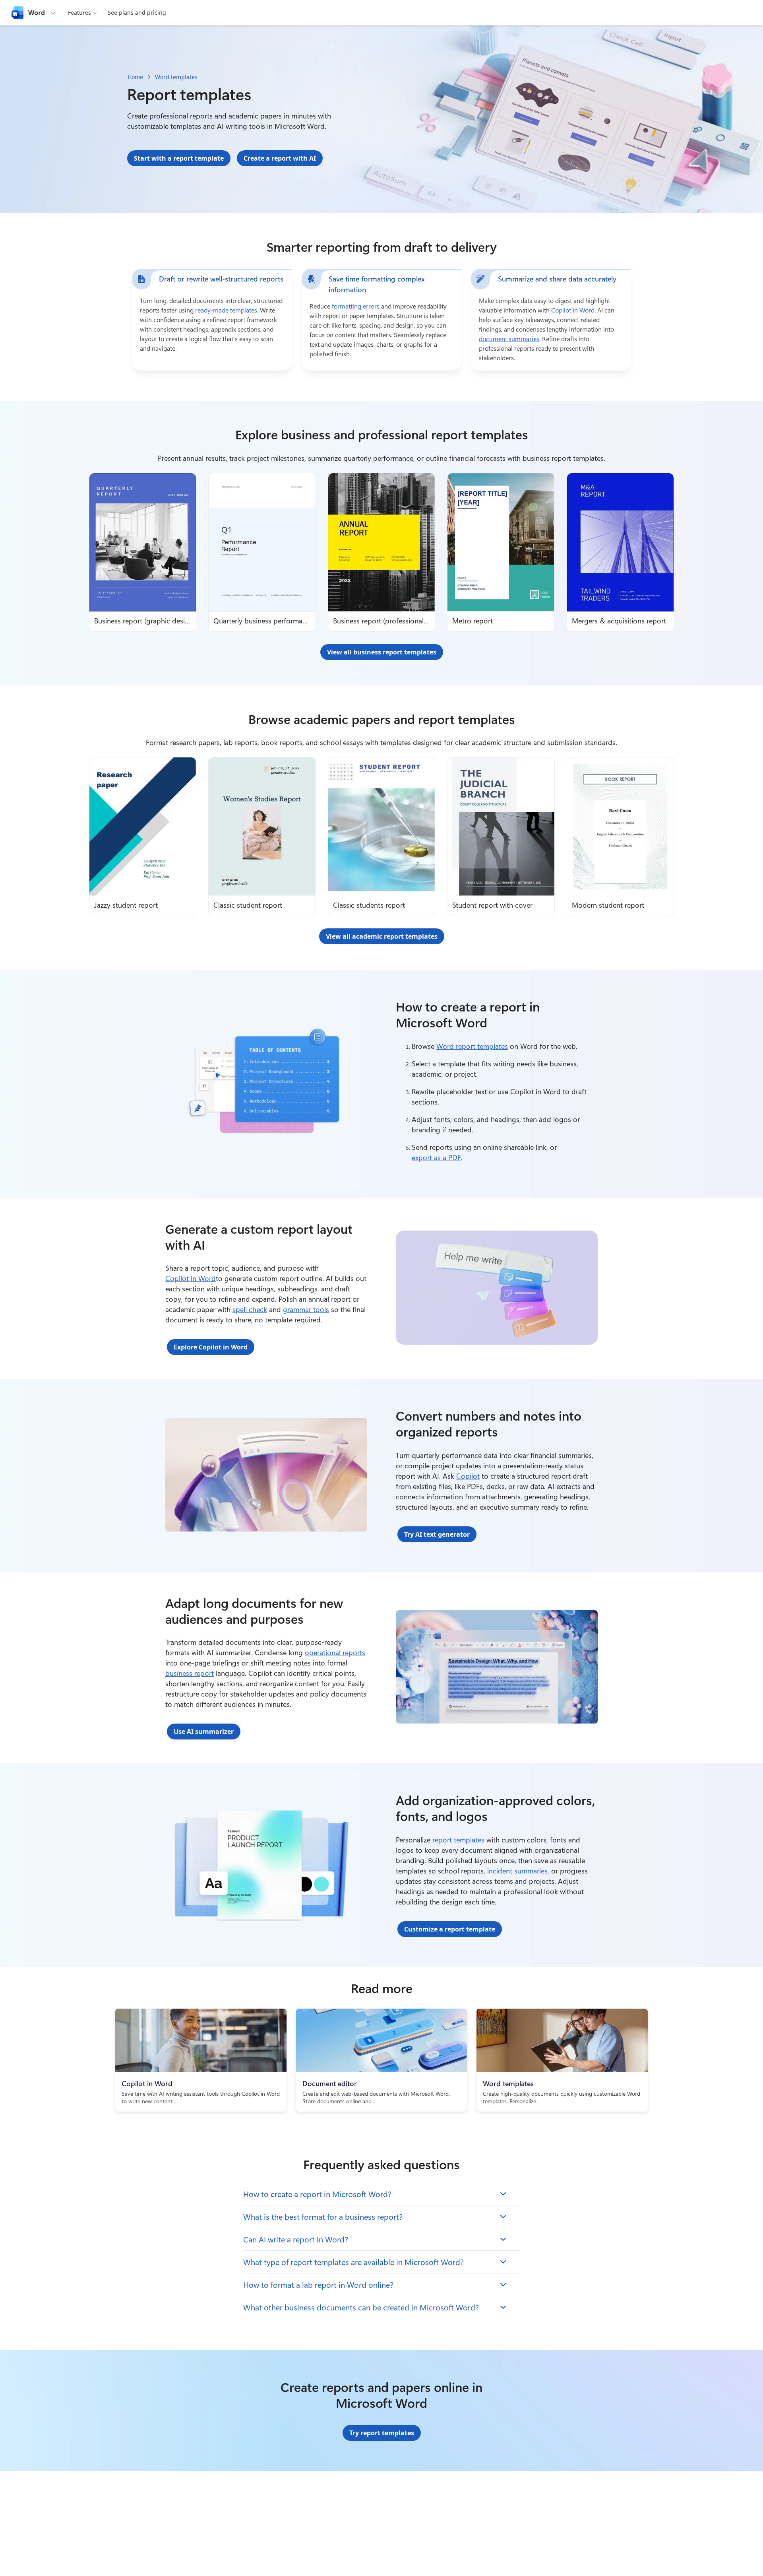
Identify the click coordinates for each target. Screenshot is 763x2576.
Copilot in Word (573, 310)
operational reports (335, 1652)
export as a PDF (436, 1157)
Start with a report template (179, 158)
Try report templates (382, 2433)
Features (79, 13)
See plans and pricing (137, 13)
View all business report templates (382, 652)
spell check (250, 1309)
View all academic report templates (382, 936)
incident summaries (517, 1871)
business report (190, 1673)
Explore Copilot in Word (211, 1347)
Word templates (176, 77)
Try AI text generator (437, 1534)
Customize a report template (450, 1929)
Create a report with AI (280, 158)
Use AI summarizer (204, 1732)
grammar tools (306, 1309)
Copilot (468, 1476)
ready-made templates (226, 310)
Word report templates (472, 1046)
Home (135, 77)
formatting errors (356, 306)
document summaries (509, 339)
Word (37, 13)
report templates (458, 1840)
